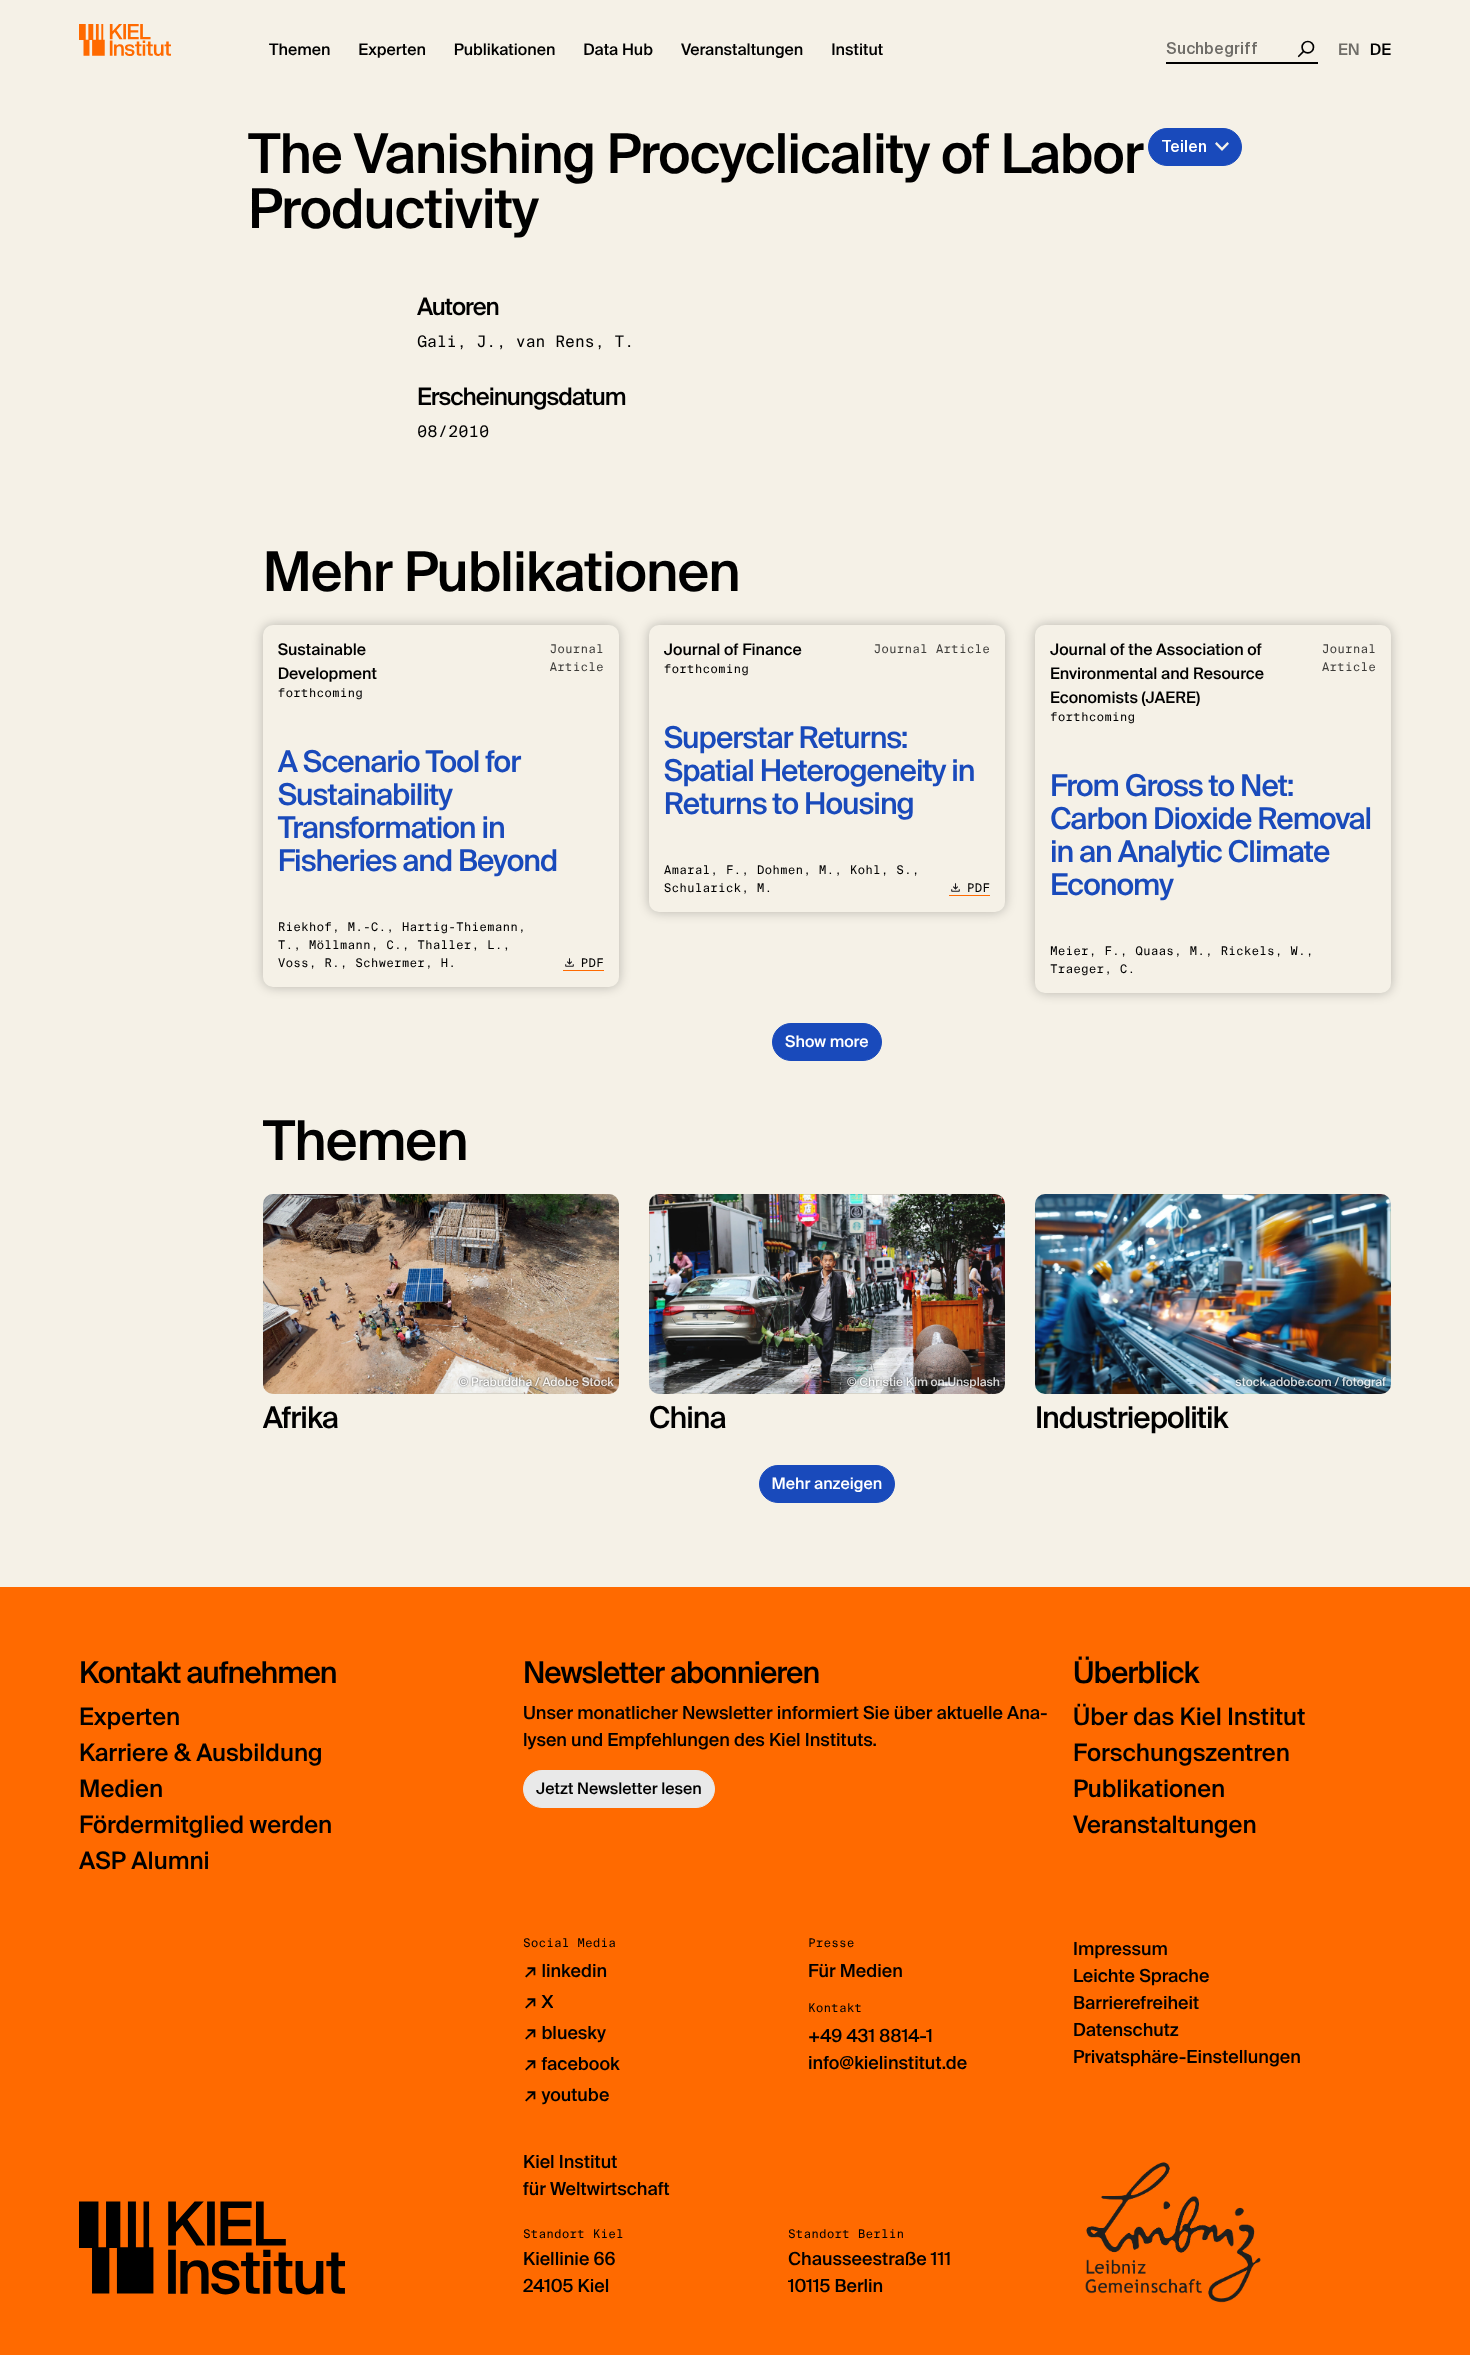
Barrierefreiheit (1136, 2003)
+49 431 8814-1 (870, 2036)
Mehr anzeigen (827, 1483)
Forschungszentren (1181, 1753)
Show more (826, 1041)
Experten (129, 1717)
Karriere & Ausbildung (201, 1753)
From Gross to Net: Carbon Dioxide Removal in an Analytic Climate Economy (1210, 836)
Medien (121, 1789)
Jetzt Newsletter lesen (619, 1788)
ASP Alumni (144, 1861)
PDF (592, 963)
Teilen (1184, 146)
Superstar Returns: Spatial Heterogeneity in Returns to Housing (819, 771)
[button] (299, 50)
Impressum (1120, 1949)
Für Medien (855, 1971)
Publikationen (1149, 1789)
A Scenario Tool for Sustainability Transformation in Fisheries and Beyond (417, 812)
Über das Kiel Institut (1189, 1717)
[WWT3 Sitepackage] (154, 40)
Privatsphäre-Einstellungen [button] (1187, 2057)
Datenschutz (1126, 2030)
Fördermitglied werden (205, 1825)
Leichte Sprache (1141, 1976)
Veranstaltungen (1165, 1825)
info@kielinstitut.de (887, 2063)
